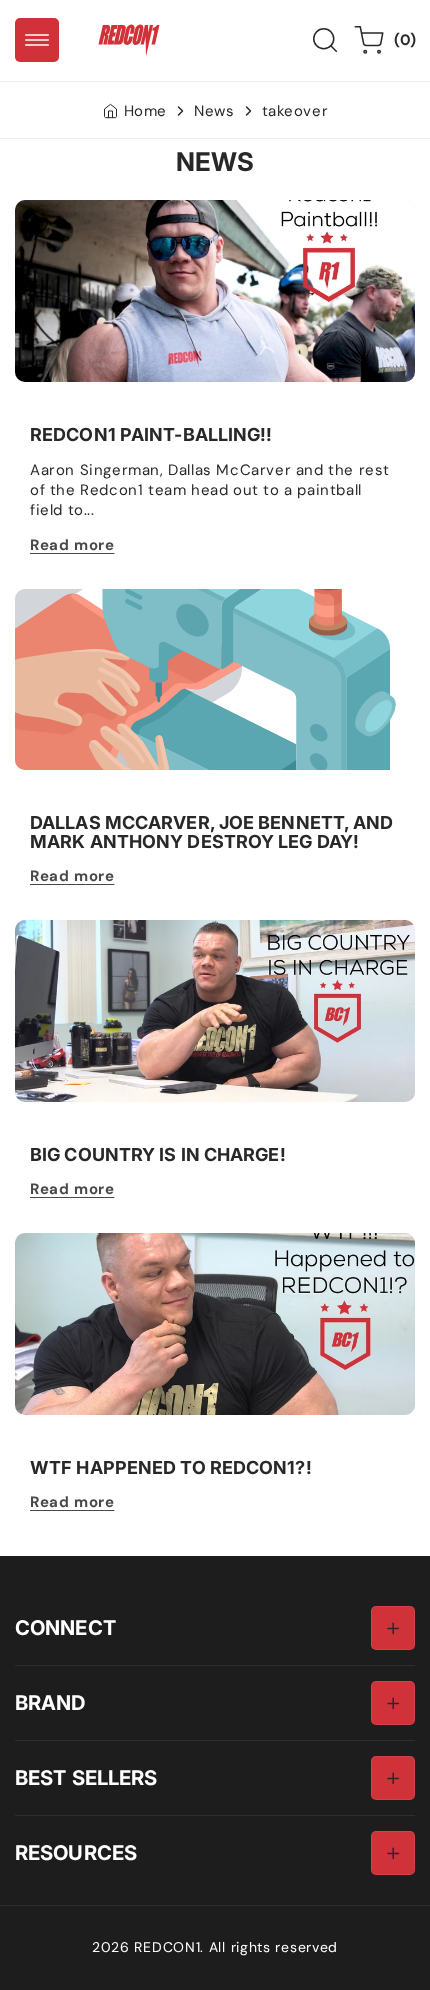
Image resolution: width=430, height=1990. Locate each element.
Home (145, 111)
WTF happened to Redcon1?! (122, 1243)
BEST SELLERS (86, 1777)
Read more (72, 545)
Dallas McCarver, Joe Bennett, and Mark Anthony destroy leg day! (212, 832)
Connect (65, 1627)
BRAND (50, 1702)
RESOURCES (76, 1852)
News (214, 111)
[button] (37, 40)
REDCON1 (167, 1947)
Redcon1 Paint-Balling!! (101, 210)
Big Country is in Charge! (110, 930)
